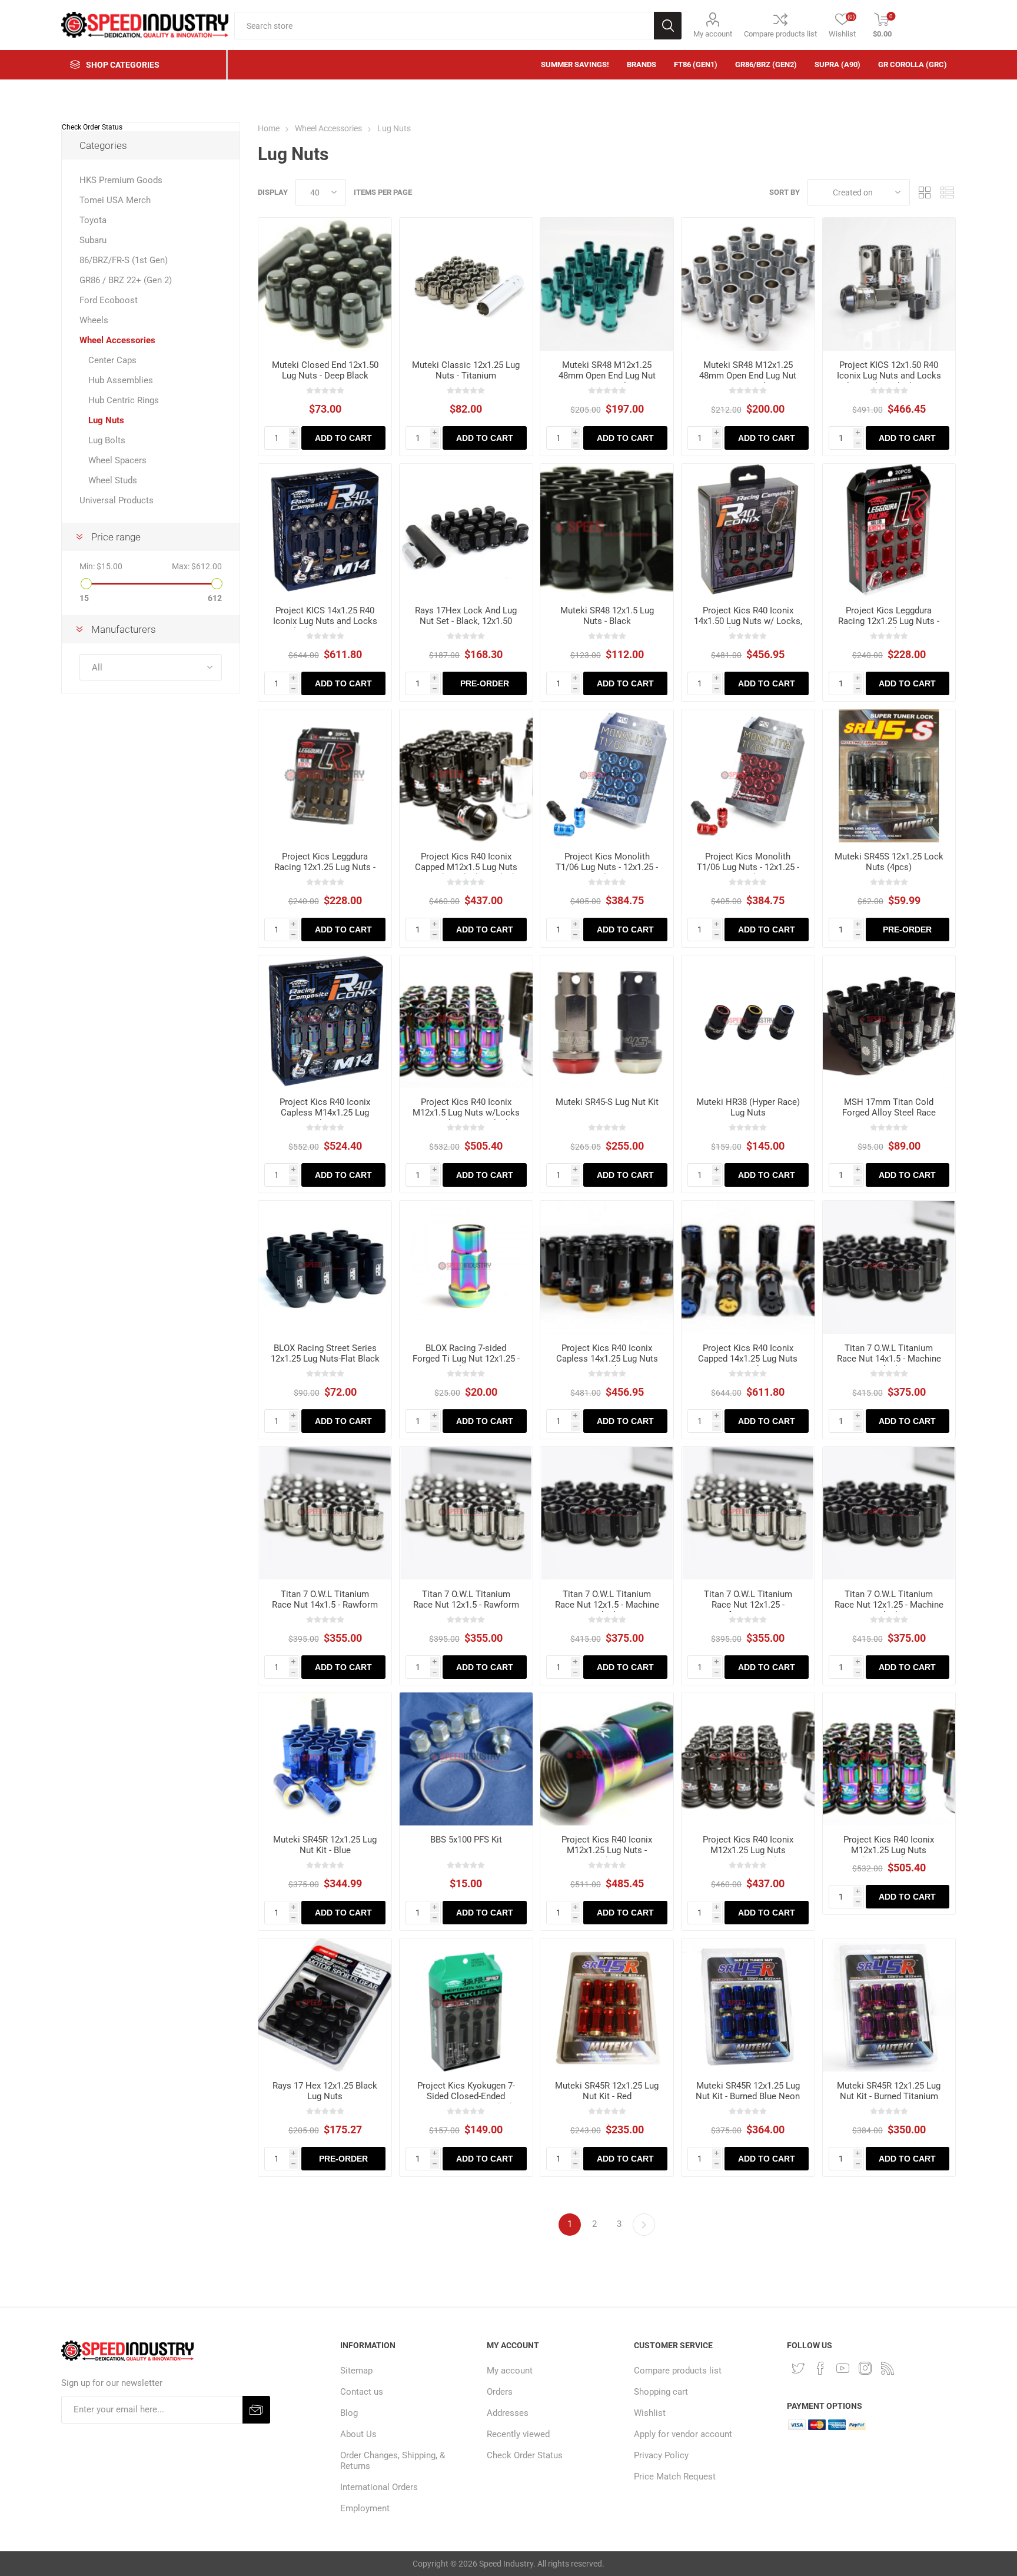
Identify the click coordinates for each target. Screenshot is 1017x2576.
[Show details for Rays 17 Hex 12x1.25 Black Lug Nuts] (325, 2005)
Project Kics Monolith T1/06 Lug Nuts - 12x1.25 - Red (748, 867)
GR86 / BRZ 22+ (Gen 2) (126, 280)
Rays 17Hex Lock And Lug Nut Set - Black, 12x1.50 (466, 616)
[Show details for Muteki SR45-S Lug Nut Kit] (607, 1022)
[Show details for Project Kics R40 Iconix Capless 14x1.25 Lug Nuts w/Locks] (607, 1267)
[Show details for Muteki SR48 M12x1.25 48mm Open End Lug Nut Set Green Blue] (607, 284)
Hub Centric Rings (124, 400)
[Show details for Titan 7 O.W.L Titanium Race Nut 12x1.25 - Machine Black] (889, 1513)
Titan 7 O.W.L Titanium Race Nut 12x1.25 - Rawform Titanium (748, 1605)
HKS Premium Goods (121, 180)
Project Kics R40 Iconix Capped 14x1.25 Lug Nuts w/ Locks (748, 1359)
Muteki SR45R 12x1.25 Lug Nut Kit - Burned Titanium (889, 2091)
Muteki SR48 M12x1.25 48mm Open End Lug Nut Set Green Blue (607, 376)
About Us (358, 2434)
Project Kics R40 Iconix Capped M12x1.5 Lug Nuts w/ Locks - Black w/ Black (466, 867)
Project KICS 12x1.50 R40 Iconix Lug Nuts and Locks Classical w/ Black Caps (889, 376)
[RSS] (888, 2368)
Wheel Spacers (117, 460)
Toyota (93, 220)
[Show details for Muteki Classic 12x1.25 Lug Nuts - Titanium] (466, 284)
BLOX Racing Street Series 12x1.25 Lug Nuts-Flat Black (325, 1353)
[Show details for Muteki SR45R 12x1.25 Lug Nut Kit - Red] (607, 2005)
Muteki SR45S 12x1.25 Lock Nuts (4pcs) (889, 862)
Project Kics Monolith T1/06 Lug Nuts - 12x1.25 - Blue (607, 867)
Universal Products (117, 500)
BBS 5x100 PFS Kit (466, 1840)
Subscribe (256, 2410)
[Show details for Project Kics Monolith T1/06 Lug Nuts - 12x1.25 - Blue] (607, 776)
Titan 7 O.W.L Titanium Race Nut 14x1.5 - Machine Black (889, 1359)
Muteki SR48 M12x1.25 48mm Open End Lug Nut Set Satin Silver (748, 376)
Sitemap (356, 2371)
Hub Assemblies (121, 380)
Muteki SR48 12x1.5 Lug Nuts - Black (607, 616)
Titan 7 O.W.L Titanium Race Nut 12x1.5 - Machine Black (607, 1605)
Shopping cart (661, 2392)
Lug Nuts (106, 420)
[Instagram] (865, 2368)
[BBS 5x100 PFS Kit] (466, 1759)
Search (668, 26)
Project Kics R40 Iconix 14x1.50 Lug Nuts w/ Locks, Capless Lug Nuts (748, 621)
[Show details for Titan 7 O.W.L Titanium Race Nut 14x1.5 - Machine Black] (889, 1267)
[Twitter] (798, 2368)
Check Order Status (92, 127)
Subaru (93, 240)
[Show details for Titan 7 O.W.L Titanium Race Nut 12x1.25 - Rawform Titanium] (748, 1513)
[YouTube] (843, 2368)
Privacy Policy (661, 2455)
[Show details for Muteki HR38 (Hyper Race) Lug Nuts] (748, 1022)
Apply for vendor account (683, 2434)
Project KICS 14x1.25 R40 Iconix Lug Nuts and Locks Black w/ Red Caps (325, 621)
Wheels (94, 320)
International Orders (379, 2487)
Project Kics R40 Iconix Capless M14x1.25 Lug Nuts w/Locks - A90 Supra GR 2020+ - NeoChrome (325, 1118)
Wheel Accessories (117, 340)
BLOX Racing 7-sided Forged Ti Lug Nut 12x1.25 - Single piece (466, 1359)
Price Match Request (675, 2477)
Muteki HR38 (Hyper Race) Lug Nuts (748, 1107)
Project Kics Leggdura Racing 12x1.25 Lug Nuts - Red (889, 621)
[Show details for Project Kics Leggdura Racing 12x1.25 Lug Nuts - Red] (889, 530)
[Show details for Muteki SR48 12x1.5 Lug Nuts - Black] (607, 530)
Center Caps (112, 360)
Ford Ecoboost (109, 300)
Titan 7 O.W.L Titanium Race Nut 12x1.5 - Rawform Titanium (466, 1605)
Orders (500, 2392)
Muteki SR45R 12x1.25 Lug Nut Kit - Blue (325, 1845)
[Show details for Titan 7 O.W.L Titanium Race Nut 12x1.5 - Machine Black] (607, 1513)
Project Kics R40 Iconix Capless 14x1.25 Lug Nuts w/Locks (607, 1359)
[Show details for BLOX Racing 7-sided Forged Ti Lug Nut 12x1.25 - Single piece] (466, 1267)
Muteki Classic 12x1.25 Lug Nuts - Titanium (466, 370)
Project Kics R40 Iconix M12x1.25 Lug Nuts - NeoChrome (607, 1850)
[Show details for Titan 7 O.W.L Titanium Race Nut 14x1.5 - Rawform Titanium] (325, 1513)
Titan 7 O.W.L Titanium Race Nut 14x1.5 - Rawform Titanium (325, 1605)
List (947, 192)
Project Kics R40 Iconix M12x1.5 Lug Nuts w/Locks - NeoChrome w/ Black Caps (466, 1118)
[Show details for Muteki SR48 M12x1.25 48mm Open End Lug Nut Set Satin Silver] (748, 284)
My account (713, 34)
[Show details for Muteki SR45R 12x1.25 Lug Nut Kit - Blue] (325, 1759)
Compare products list (780, 34)
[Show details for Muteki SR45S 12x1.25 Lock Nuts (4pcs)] (889, 776)
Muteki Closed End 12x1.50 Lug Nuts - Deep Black (325, 370)
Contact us (362, 2392)
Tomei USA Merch (115, 200)
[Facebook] (820, 2368)
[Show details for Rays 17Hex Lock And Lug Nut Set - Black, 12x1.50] (466, 530)
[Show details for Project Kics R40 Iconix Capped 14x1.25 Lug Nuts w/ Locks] (748, 1267)
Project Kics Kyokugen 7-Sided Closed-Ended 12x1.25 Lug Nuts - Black (466, 2096)
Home (269, 128)
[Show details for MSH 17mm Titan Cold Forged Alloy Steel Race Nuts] (889, 1022)
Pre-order (485, 683)
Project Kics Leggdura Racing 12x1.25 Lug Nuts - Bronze (325, 867)
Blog (349, 2413)
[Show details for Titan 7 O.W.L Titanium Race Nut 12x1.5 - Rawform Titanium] (466, 1513)
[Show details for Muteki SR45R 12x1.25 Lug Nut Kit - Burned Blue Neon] (748, 2005)
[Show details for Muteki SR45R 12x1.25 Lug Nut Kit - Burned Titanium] (889, 2005)
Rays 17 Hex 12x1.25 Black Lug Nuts (325, 2091)
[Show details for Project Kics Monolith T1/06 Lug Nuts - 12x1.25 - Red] (748, 776)
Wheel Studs (113, 480)
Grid (925, 192)
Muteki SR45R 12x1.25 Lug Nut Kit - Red (607, 2091)
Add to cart (343, 438)
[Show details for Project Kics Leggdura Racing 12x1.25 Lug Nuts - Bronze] (325, 776)
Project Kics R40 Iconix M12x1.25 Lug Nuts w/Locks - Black (748, 1850)
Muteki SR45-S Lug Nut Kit (607, 1102)
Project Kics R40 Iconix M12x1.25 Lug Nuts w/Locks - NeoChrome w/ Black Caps (889, 1855)
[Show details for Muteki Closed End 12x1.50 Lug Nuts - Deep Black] (325, 284)
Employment (365, 2508)
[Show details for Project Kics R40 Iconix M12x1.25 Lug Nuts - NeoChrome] (607, 1759)
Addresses (508, 2413)
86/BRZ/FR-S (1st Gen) (124, 260)
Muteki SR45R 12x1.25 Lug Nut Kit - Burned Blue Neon (748, 2091)
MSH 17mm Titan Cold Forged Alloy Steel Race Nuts (889, 1113)
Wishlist (650, 2413)
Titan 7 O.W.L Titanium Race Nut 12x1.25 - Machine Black (889, 1605)
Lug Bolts (107, 440)
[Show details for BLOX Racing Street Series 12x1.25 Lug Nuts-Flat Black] (325, 1267)
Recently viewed (518, 2434)
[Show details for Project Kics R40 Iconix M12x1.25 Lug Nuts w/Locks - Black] (748, 1759)
